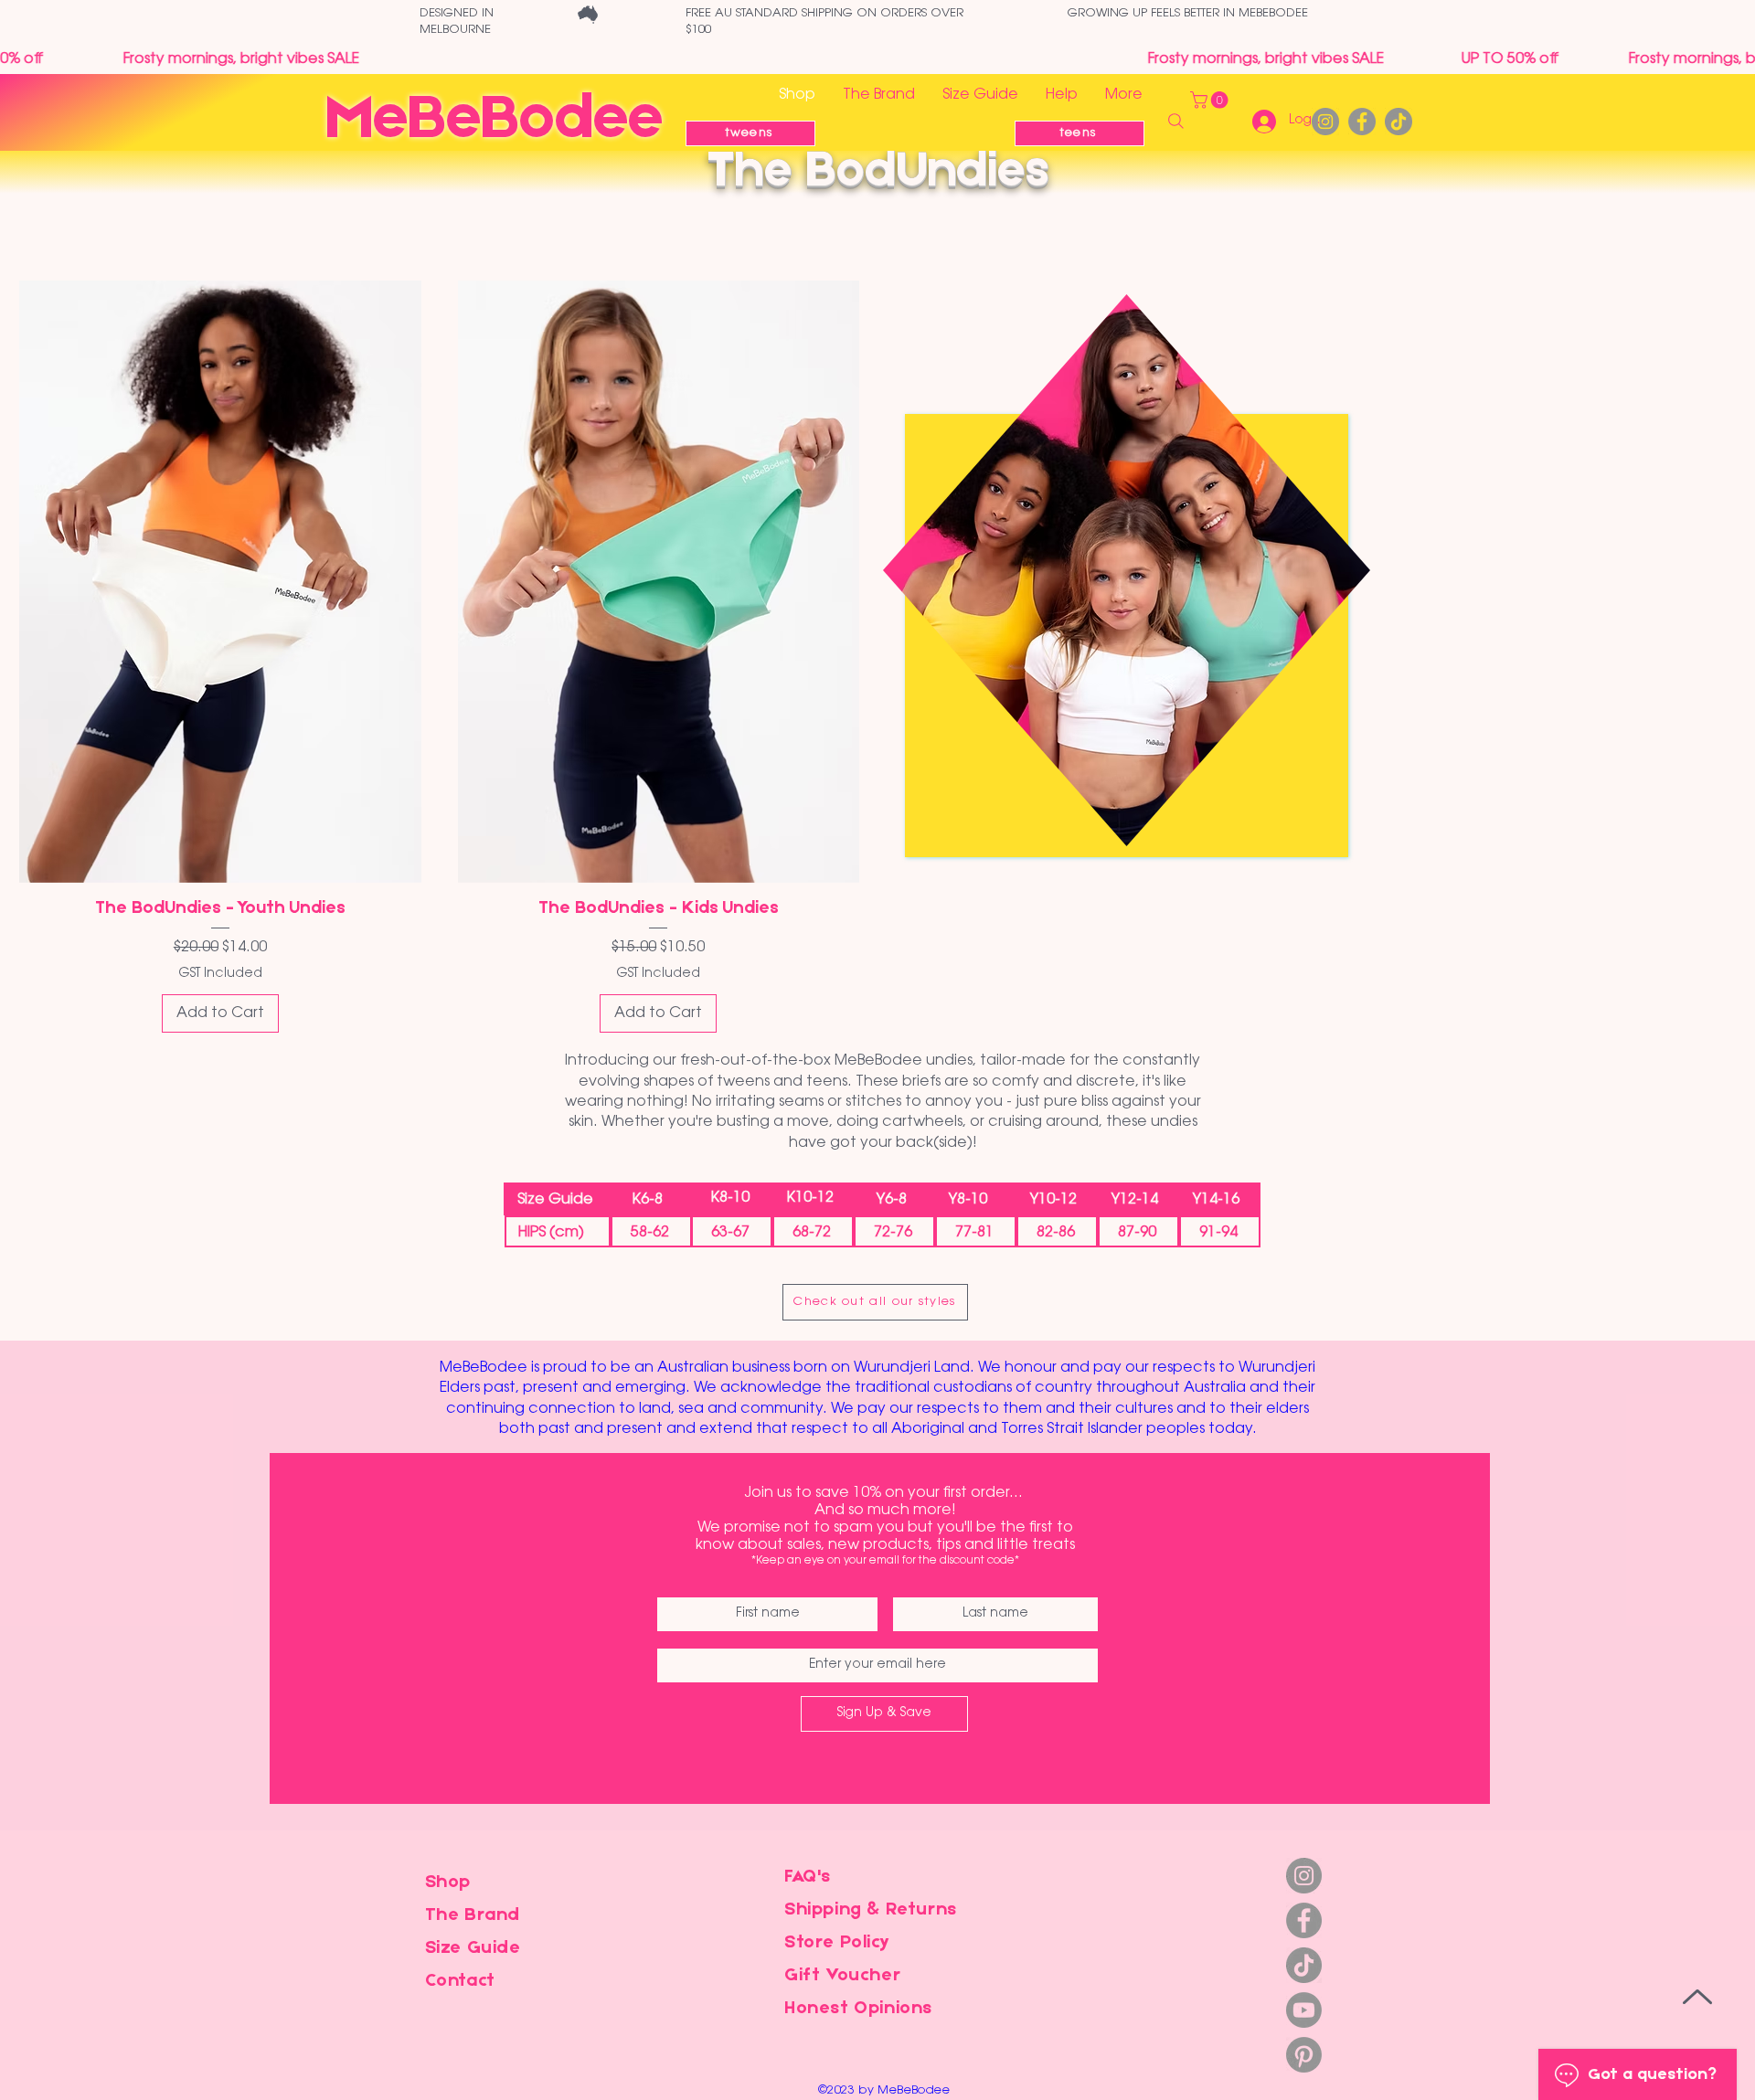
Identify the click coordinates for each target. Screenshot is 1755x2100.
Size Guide (473, 1948)
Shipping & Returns (871, 1910)
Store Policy (837, 1943)
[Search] (1175, 122)
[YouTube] (1304, 2010)
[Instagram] (1325, 122)
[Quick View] (220, 582)
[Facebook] (1362, 122)
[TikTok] (1399, 122)
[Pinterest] (1304, 2055)
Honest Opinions (858, 2009)
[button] (1211, 100)
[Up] (1697, 1996)
